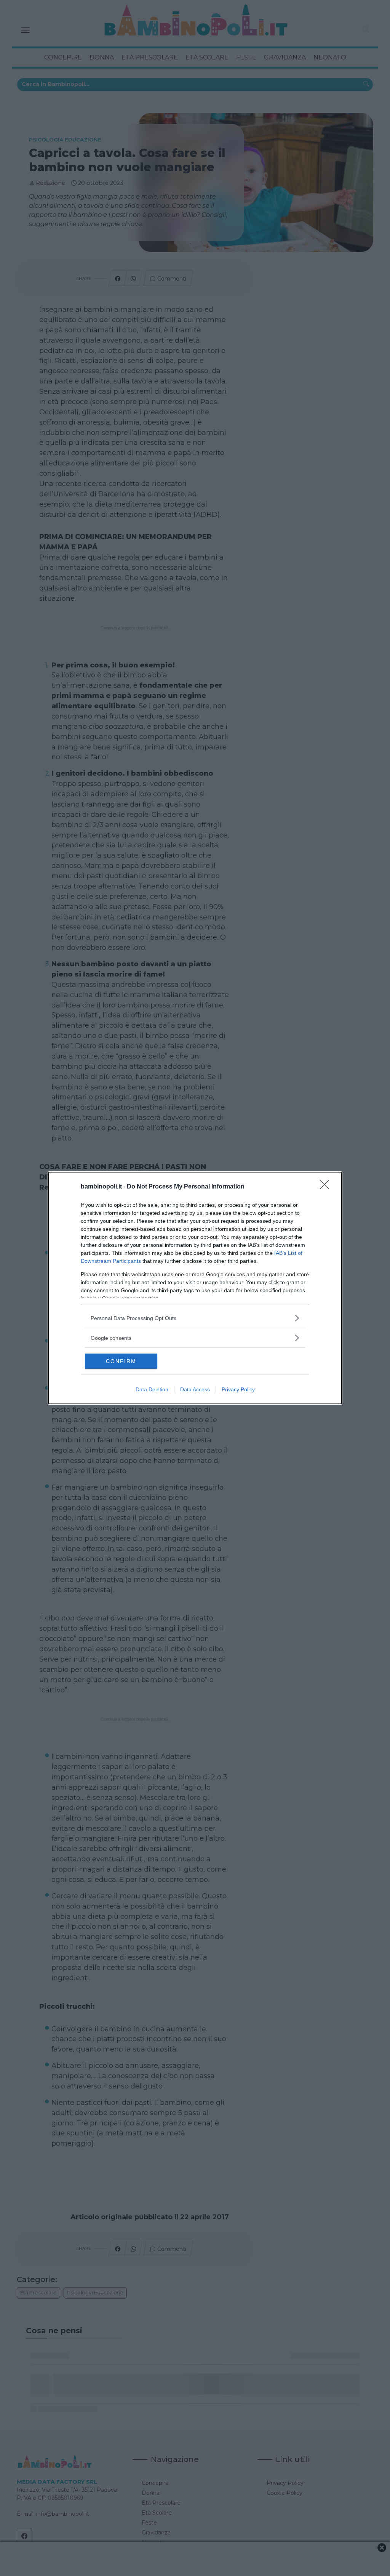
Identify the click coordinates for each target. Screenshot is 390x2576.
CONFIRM (121, 1361)
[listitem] (195, 1318)
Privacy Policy (238, 1389)
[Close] (327, 1187)
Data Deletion (152, 1389)
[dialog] (195, 1288)
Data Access (195, 1389)
